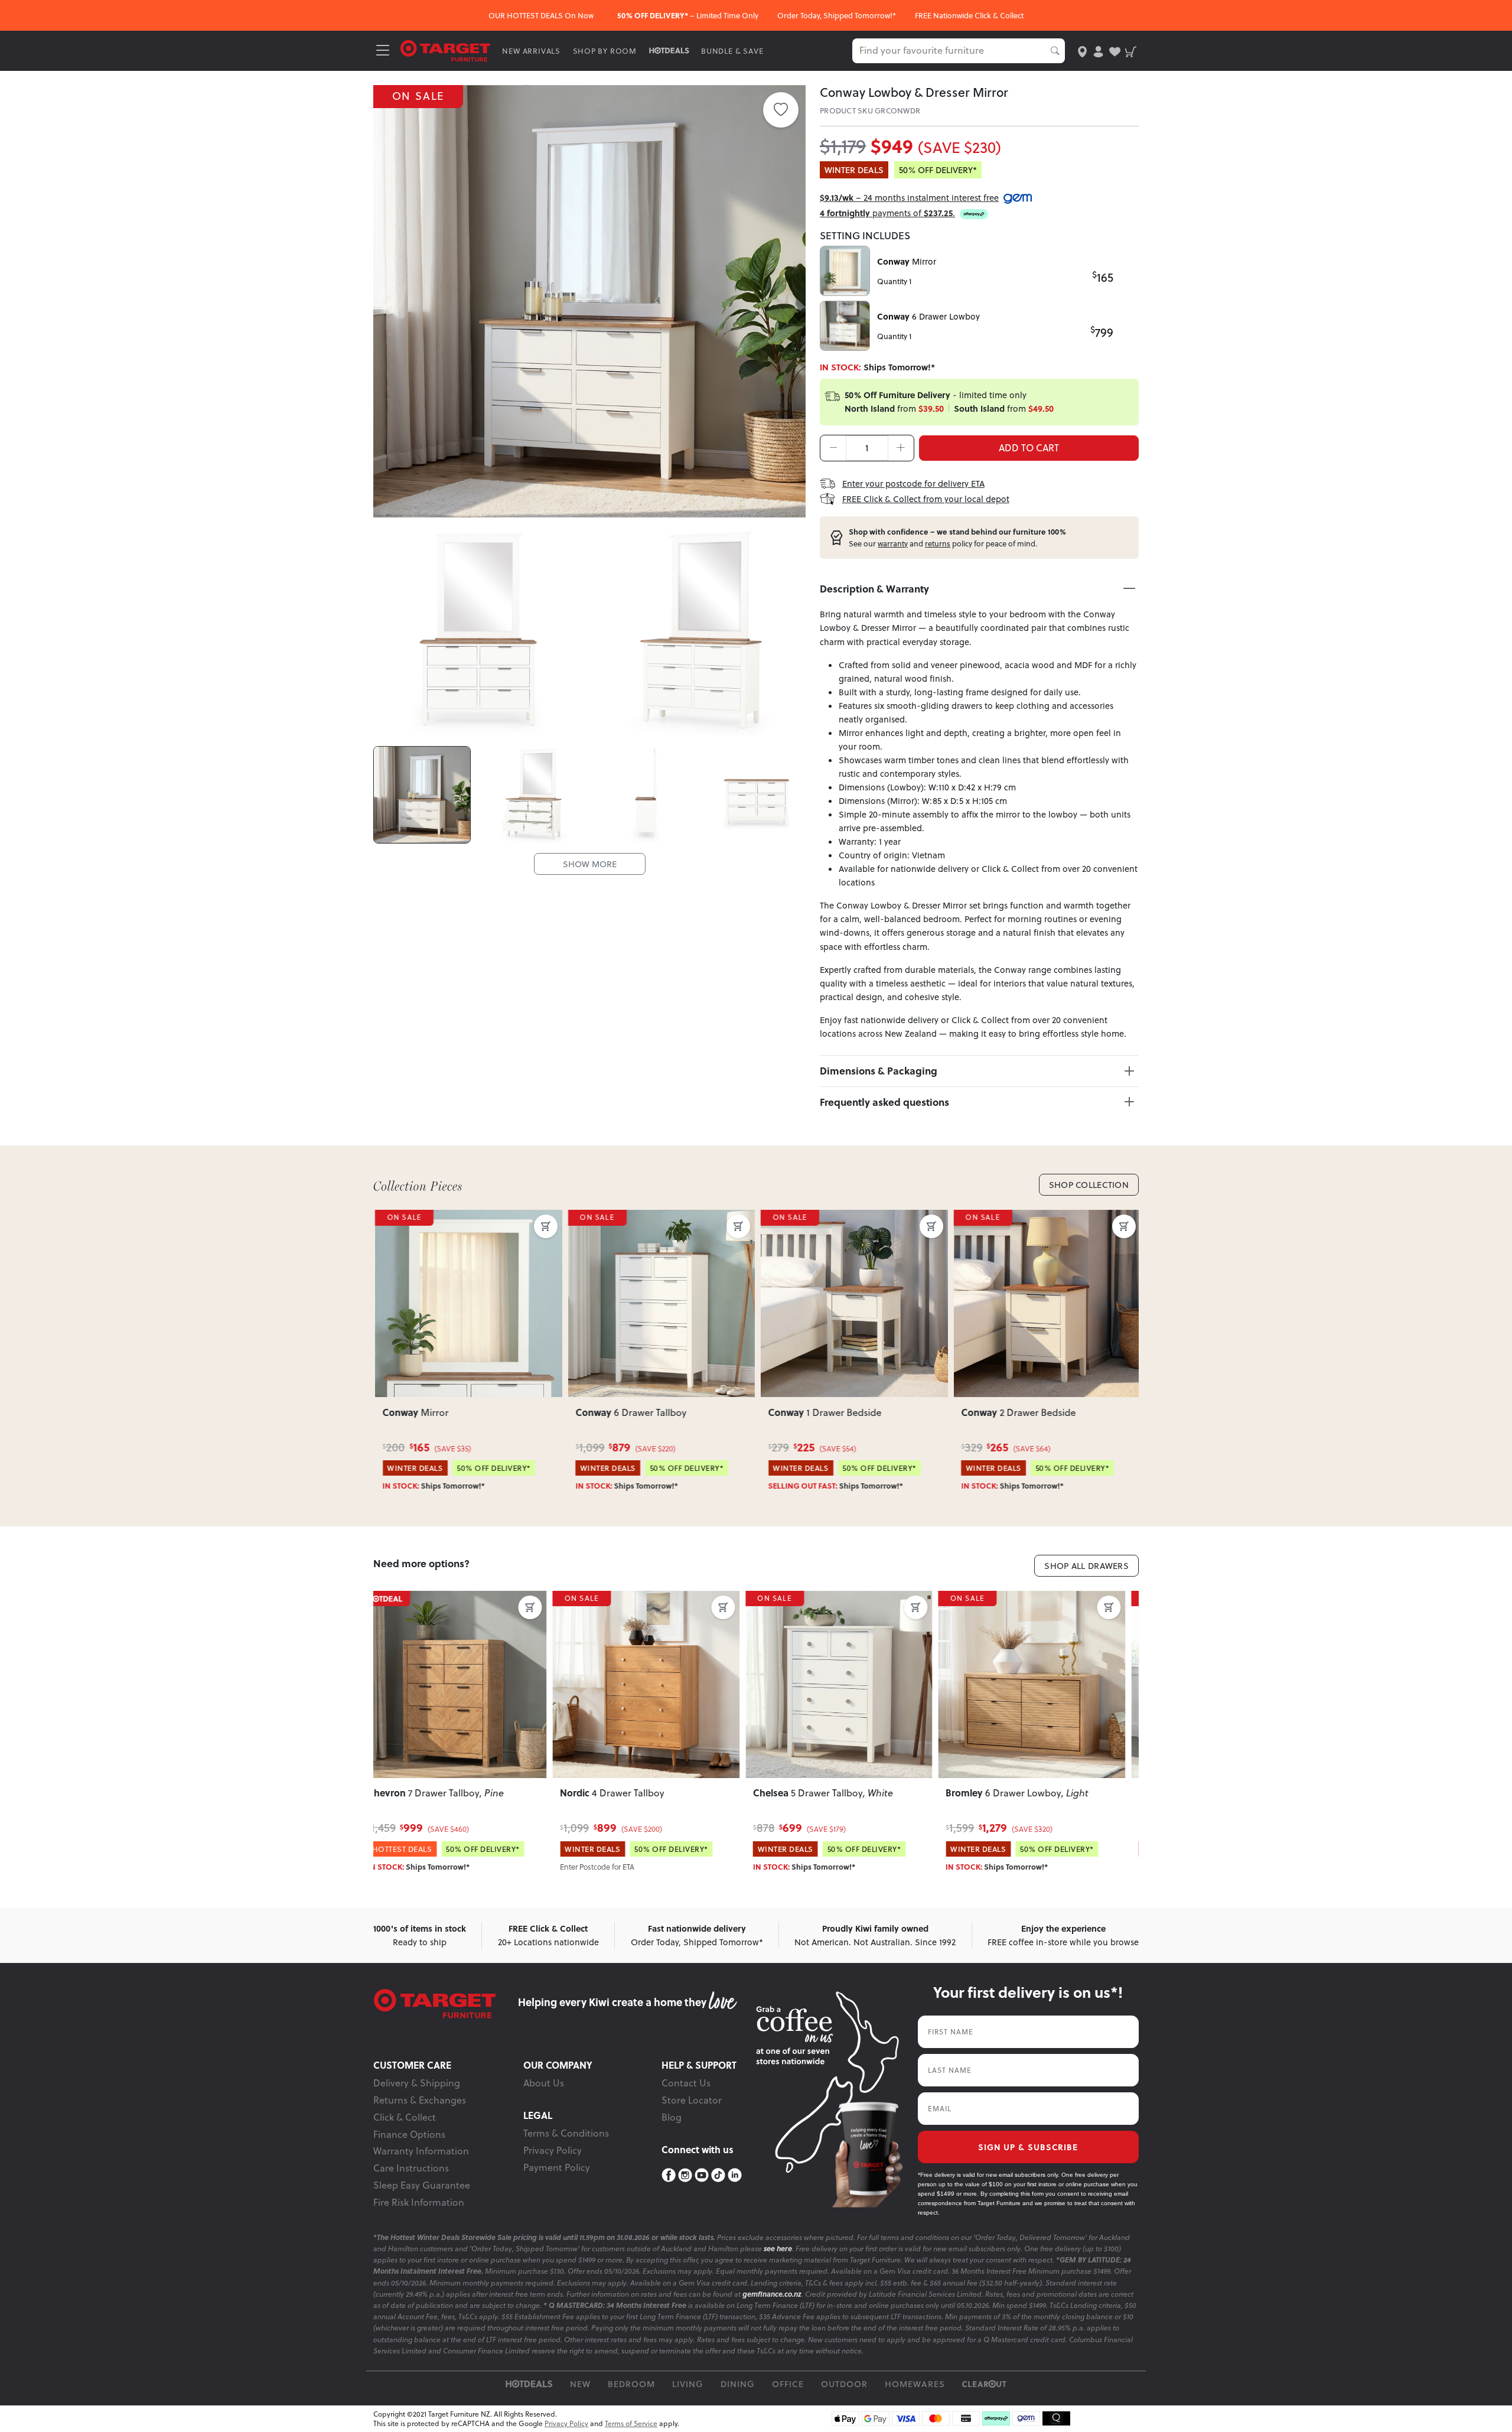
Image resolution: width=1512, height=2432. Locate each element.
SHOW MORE (590, 864)
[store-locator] (1082, 51)
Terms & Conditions (566, 2133)
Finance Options (409, 2134)
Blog (672, 2117)
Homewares (915, 2384)
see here (778, 2249)
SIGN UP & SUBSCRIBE (1028, 2147)
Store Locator (692, 2100)
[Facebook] (669, 2175)
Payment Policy (557, 2167)
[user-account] (1098, 51)
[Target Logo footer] (446, 2004)
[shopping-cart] (1131, 51)
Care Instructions (411, 2168)
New (580, 2384)
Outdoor (844, 2384)
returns (938, 543)
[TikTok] (718, 2175)
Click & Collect (405, 2117)
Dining (738, 2384)
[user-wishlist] (1115, 51)
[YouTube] (702, 2175)
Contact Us (686, 2083)
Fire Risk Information (419, 2202)
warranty (893, 543)
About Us (544, 2083)
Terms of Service (631, 2423)
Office (788, 2384)
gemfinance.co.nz (772, 2294)
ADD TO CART (1029, 448)
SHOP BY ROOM (605, 51)
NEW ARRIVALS (531, 51)
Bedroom (631, 2384)
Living (688, 2384)
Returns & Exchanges (420, 2100)
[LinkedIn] (735, 2175)
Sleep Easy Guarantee (422, 2185)
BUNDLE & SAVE (732, 51)
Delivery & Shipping (417, 2083)
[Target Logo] (445, 50)
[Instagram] (685, 2175)
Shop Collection (1089, 1185)
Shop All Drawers (1086, 1566)
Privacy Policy (553, 2150)
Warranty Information (421, 2151)
